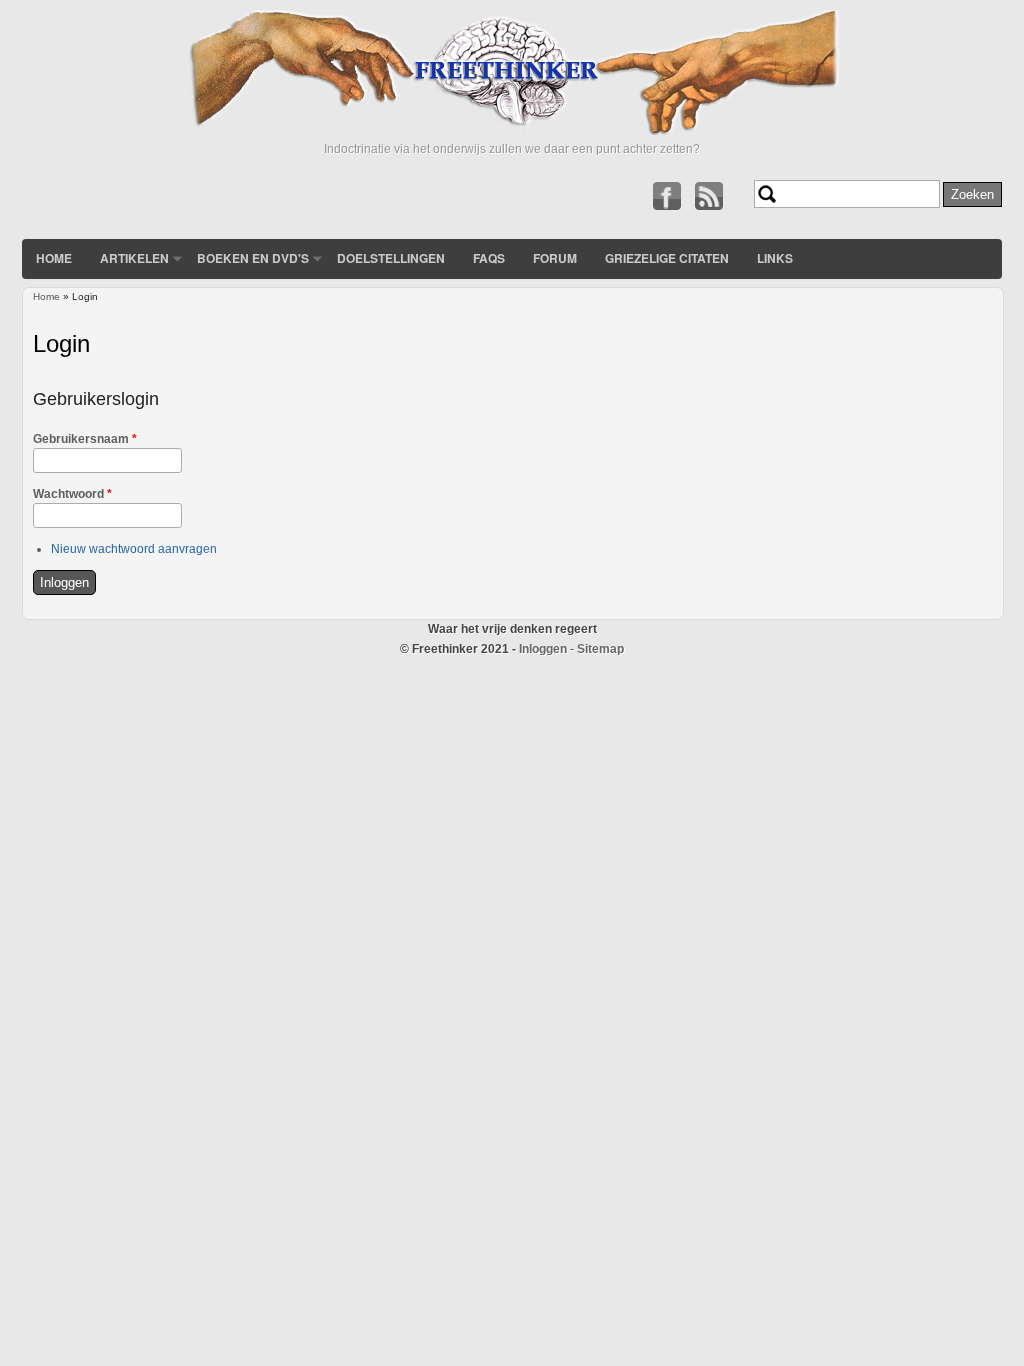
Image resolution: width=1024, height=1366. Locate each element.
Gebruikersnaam (85, 439)
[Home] (512, 131)
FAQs (489, 258)
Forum (555, 258)
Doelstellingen (391, 258)
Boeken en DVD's (253, 258)
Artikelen (134, 258)
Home (54, 258)
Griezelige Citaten (667, 258)
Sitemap (600, 649)
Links (775, 258)
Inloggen (543, 649)
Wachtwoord (72, 494)
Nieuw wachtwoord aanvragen (134, 549)
